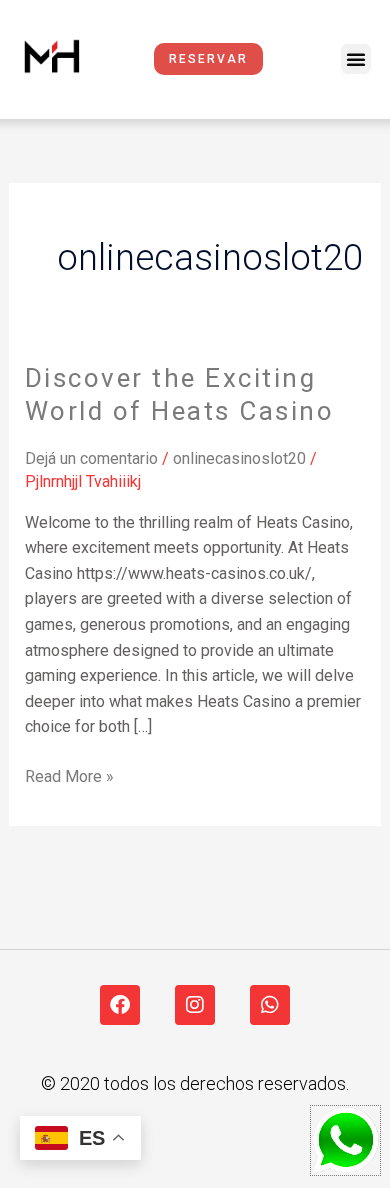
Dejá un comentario (91, 458)
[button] (356, 59)
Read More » (69, 775)
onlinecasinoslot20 (239, 458)
